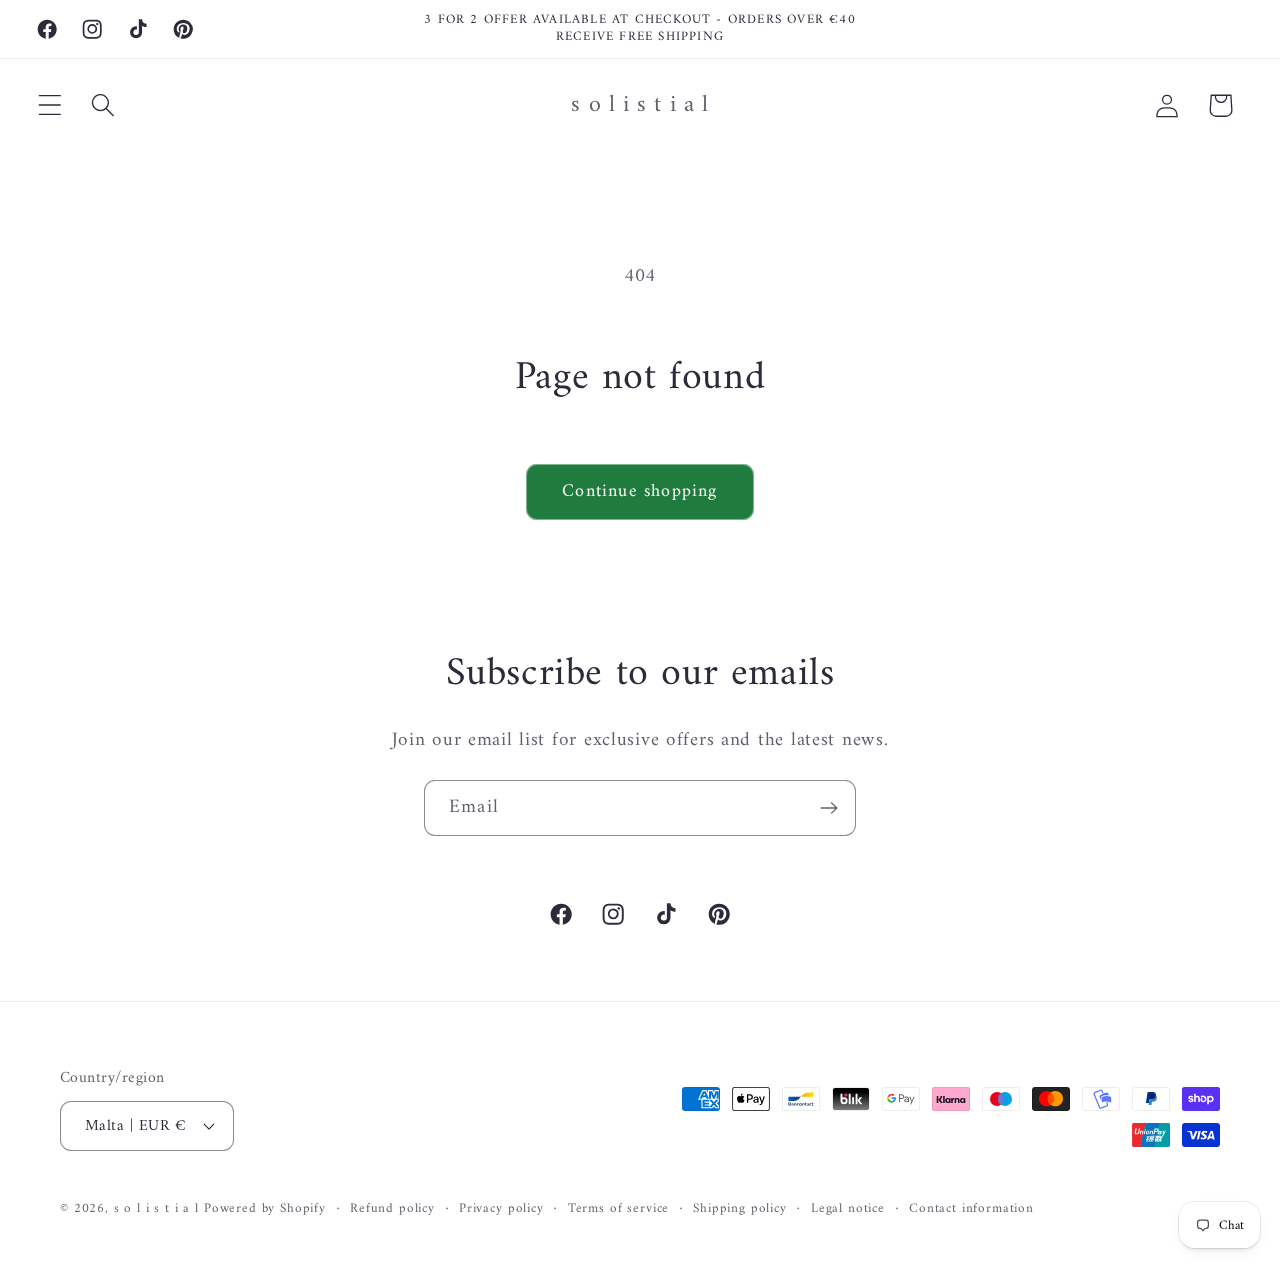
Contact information (971, 1208)
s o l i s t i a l (156, 1207)
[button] (50, 105)
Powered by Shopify (265, 1207)
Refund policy (392, 1208)
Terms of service (618, 1208)
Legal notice (848, 1208)
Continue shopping (639, 491)
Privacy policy (501, 1208)
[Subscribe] (828, 808)
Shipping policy (740, 1208)
